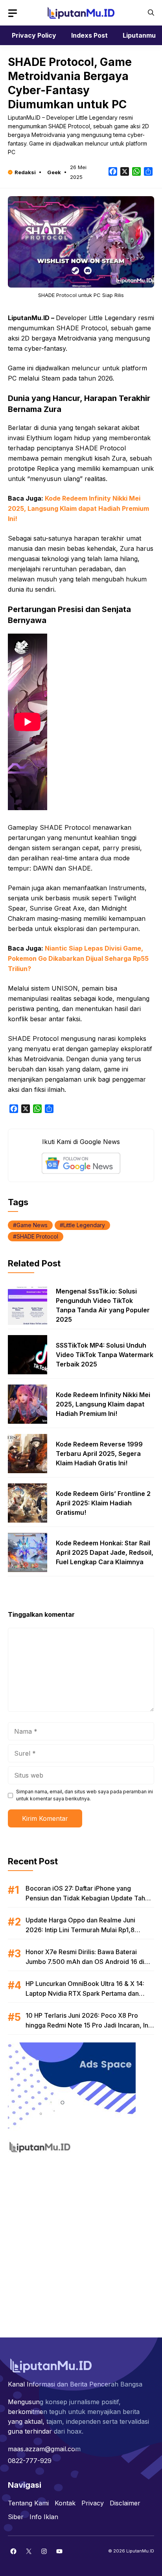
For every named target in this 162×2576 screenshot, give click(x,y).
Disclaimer (125, 2503)
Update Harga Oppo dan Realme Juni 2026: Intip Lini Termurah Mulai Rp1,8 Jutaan (80, 1930)
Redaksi (25, 172)
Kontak (65, 2503)
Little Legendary (84, 1225)
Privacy (93, 2503)
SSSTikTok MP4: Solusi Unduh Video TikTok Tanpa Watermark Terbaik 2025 (105, 1355)
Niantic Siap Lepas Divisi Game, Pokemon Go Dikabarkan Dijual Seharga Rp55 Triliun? (78, 958)
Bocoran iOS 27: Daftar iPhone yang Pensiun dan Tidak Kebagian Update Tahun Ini (89, 1898)
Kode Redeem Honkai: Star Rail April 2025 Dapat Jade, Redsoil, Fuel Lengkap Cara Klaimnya (105, 1552)
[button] (151, 13)
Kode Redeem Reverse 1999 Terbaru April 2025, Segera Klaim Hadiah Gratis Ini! (99, 1454)
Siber (16, 2517)
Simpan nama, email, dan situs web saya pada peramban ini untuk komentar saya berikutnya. (85, 1795)
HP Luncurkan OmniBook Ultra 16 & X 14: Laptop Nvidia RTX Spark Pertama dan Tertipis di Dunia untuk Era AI (85, 1993)
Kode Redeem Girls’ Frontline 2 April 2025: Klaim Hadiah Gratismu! (103, 1503)
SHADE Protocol (37, 1236)
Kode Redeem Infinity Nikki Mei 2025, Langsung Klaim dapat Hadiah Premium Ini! (78, 508)
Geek (54, 172)
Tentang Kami (28, 2503)
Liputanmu (139, 35)
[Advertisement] (81, 2241)
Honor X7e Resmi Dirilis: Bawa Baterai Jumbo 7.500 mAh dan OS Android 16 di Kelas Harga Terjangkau (85, 1962)
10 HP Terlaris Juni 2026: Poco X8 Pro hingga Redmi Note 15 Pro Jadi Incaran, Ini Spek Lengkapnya (88, 2025)
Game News (32, 1225)
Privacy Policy (34, 35)
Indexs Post (89, 35)
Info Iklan (44, 2517)
